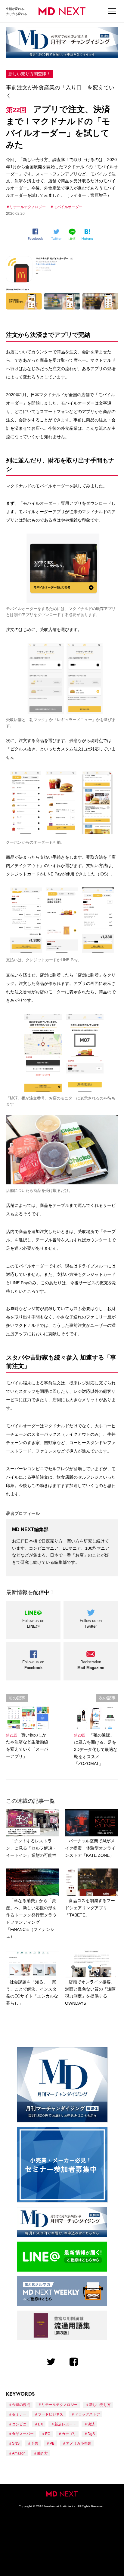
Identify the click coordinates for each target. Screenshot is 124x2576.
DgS (91, 2434)
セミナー (19, 2414)
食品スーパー (23, 2434)
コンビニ (19, 2424)
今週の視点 (21, 2405)
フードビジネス (51, 2414)
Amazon (19, 2453)
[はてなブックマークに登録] (89, 235)
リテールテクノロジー (28, 207)
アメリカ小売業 (79, 2443)
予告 (35, 2443)
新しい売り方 (100, 2405)
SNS (16, 2443)
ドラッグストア (87, 2414)
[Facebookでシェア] (37, 234)
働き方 (42, 2453)
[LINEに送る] (73, 234)
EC (48, 2434)
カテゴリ (69, 2434)
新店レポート (65, 2424)
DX (40, 2424)
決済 (91, 2424)
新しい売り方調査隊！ (29, 74)
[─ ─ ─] (112, 11)
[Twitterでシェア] (58, 235)
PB (52, 2443)
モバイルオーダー (68, 207)
